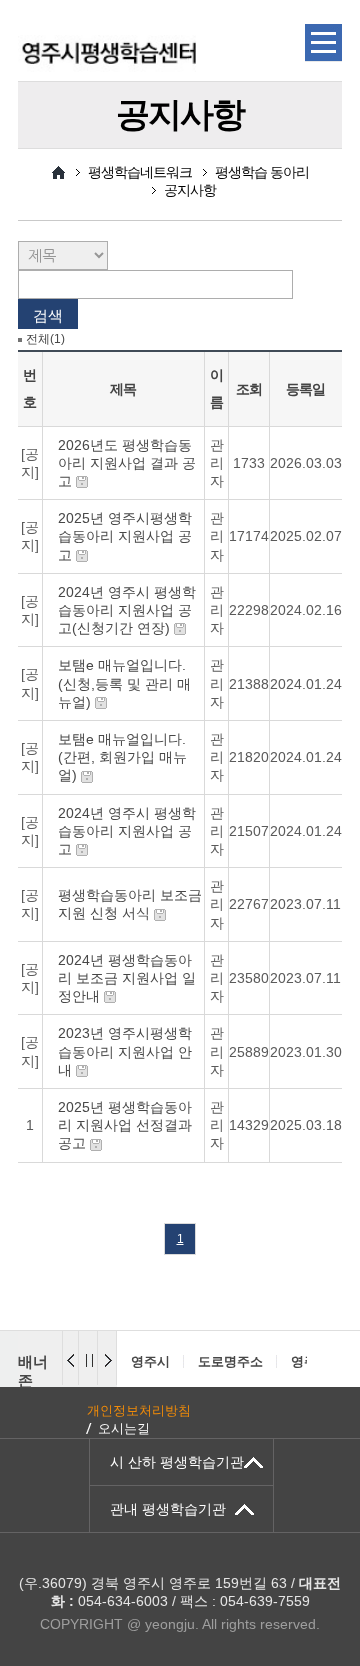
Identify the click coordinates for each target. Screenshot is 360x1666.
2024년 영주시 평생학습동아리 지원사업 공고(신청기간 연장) (127, 610)
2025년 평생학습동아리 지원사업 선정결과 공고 (125, 1125)
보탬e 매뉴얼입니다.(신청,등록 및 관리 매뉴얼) (124, 683)
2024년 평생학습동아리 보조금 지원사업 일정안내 (127, 978)
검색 (48, 315)
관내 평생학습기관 (168, 1509)
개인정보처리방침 (139, 1410)
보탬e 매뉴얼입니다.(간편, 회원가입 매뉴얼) (122, 757)
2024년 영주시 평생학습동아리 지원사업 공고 (127, 831)
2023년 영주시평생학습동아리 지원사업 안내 (125, 1051)
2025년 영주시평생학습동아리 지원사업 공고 (125, 536)
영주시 (150, 1361)
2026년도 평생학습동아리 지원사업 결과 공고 (127, 463)
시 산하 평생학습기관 (177, 1462)
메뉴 (323, 43)
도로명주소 (230, 1361)
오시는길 (124, 1428)
